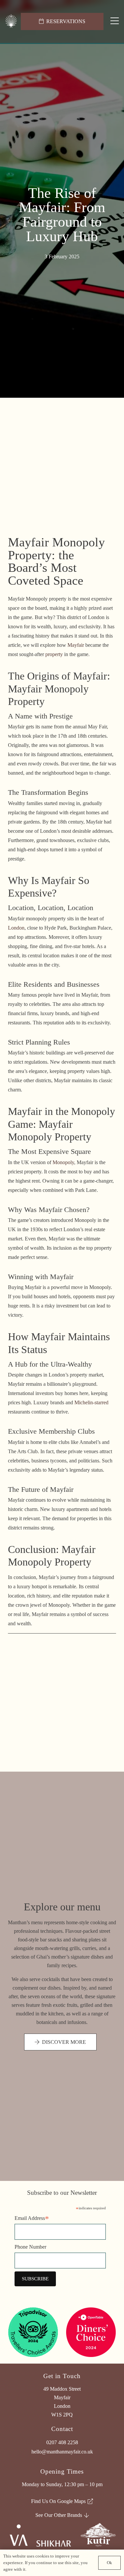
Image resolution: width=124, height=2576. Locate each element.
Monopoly (63, 1162)
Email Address (32, 2219)
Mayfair (76, 645)
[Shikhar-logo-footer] (54, 2543)
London (16, 928)
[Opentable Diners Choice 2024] (91, 2332)
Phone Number (30, 2247)
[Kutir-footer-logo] (98, 2535)
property (54, 654)
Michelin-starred (91, 1402)
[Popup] (115, 21)
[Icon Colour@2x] (11, 22)
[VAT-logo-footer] (18, 2535)
